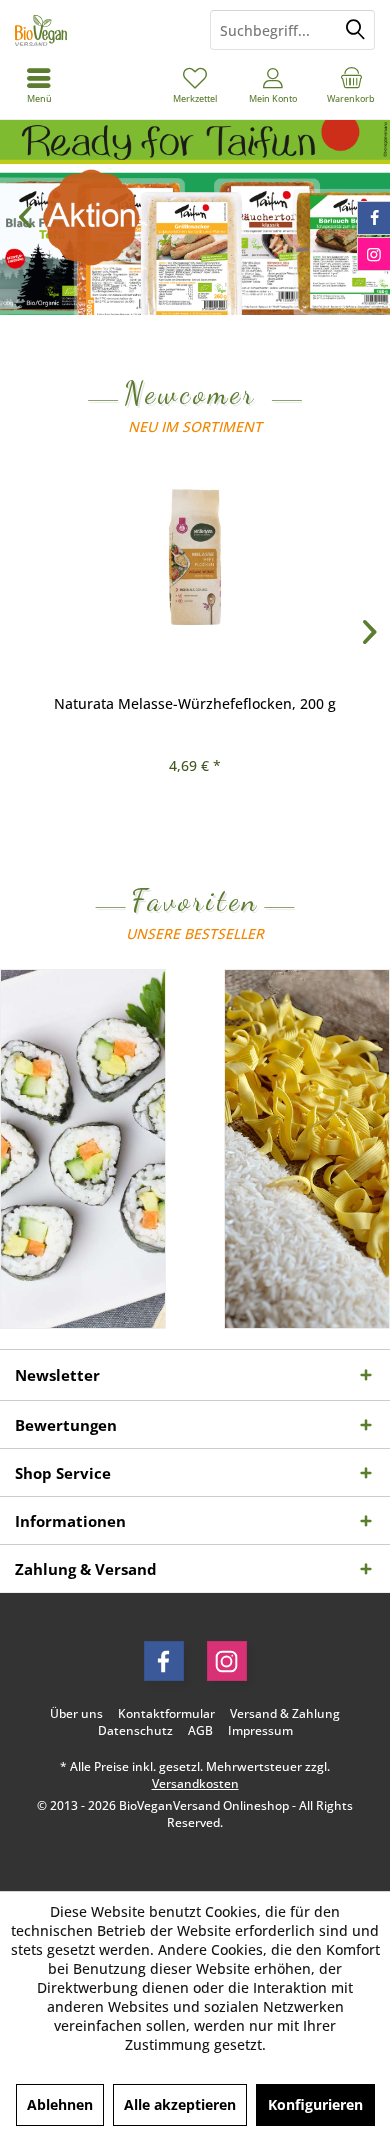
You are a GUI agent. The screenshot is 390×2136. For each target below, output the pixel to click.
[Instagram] (227, 1661)
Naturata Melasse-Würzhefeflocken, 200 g (195, 703)
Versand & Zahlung (285, 1714)
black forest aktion (195, 217)
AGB (200, 1731)
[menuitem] (351, 85)
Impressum (260, 1731)
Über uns (76, 1714)
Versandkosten (195, 1783)
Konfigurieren (315, 2104)
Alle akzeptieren (180, 2104)
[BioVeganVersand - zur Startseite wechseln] (97, 30)
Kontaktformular (166, 1714)
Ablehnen (60, 2104)
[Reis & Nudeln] (307, 1149)
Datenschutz (135, 1731)
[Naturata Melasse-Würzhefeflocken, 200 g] (195, 557)
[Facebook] (164, 1661)
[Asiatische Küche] (83, 1149)
